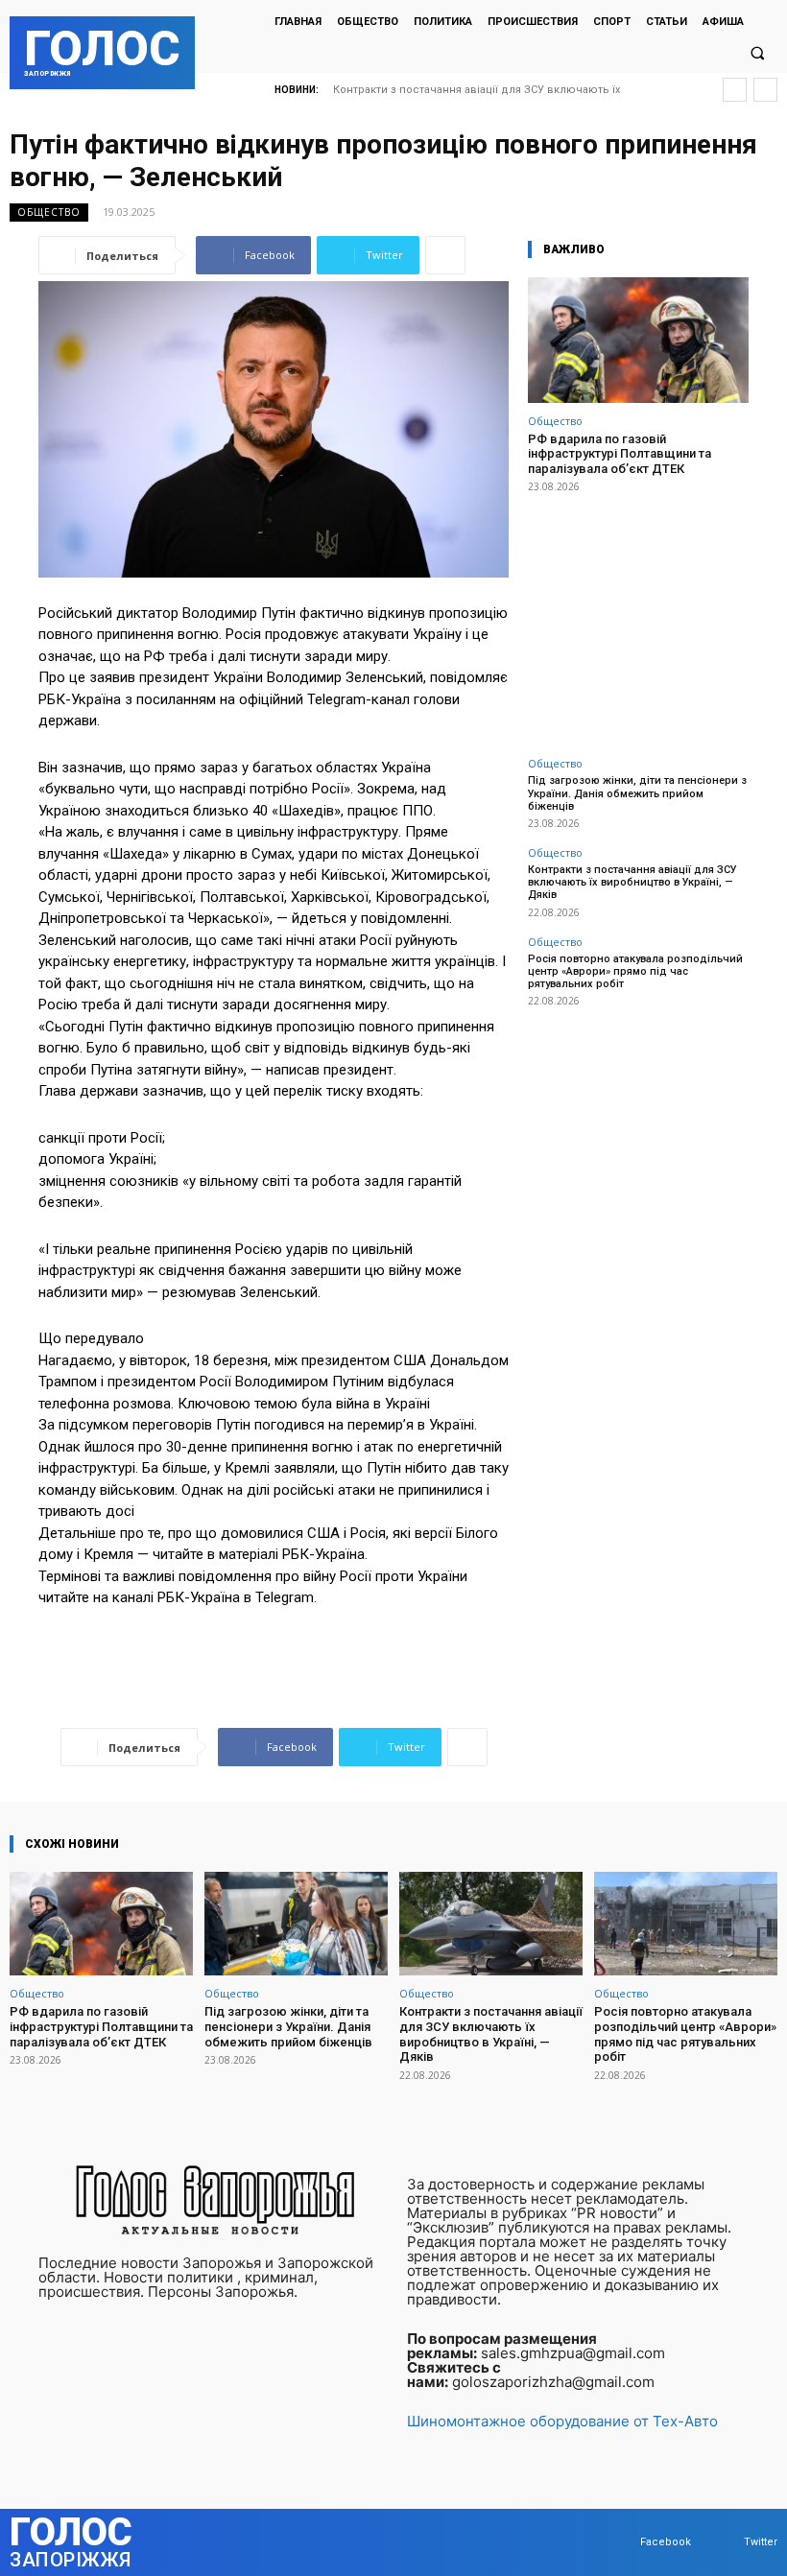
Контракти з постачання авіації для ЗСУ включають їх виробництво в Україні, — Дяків (632, 882)
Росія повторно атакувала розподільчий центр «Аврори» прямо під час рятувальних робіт (635, 971)
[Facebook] (621, 2542)
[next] (765, 90)
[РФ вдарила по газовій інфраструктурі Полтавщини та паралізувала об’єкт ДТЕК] (638, 340)
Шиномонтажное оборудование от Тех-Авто (562, 2421)
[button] (757, 54)
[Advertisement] (638, 614)
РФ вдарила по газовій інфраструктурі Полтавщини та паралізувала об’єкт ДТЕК (620, 454)
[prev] (735, 90)
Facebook (666, 2542)
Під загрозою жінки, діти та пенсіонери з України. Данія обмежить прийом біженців (637, 793)
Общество (49, 212)
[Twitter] (725, 2542)
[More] (445, 255)
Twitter (761, 2542)
